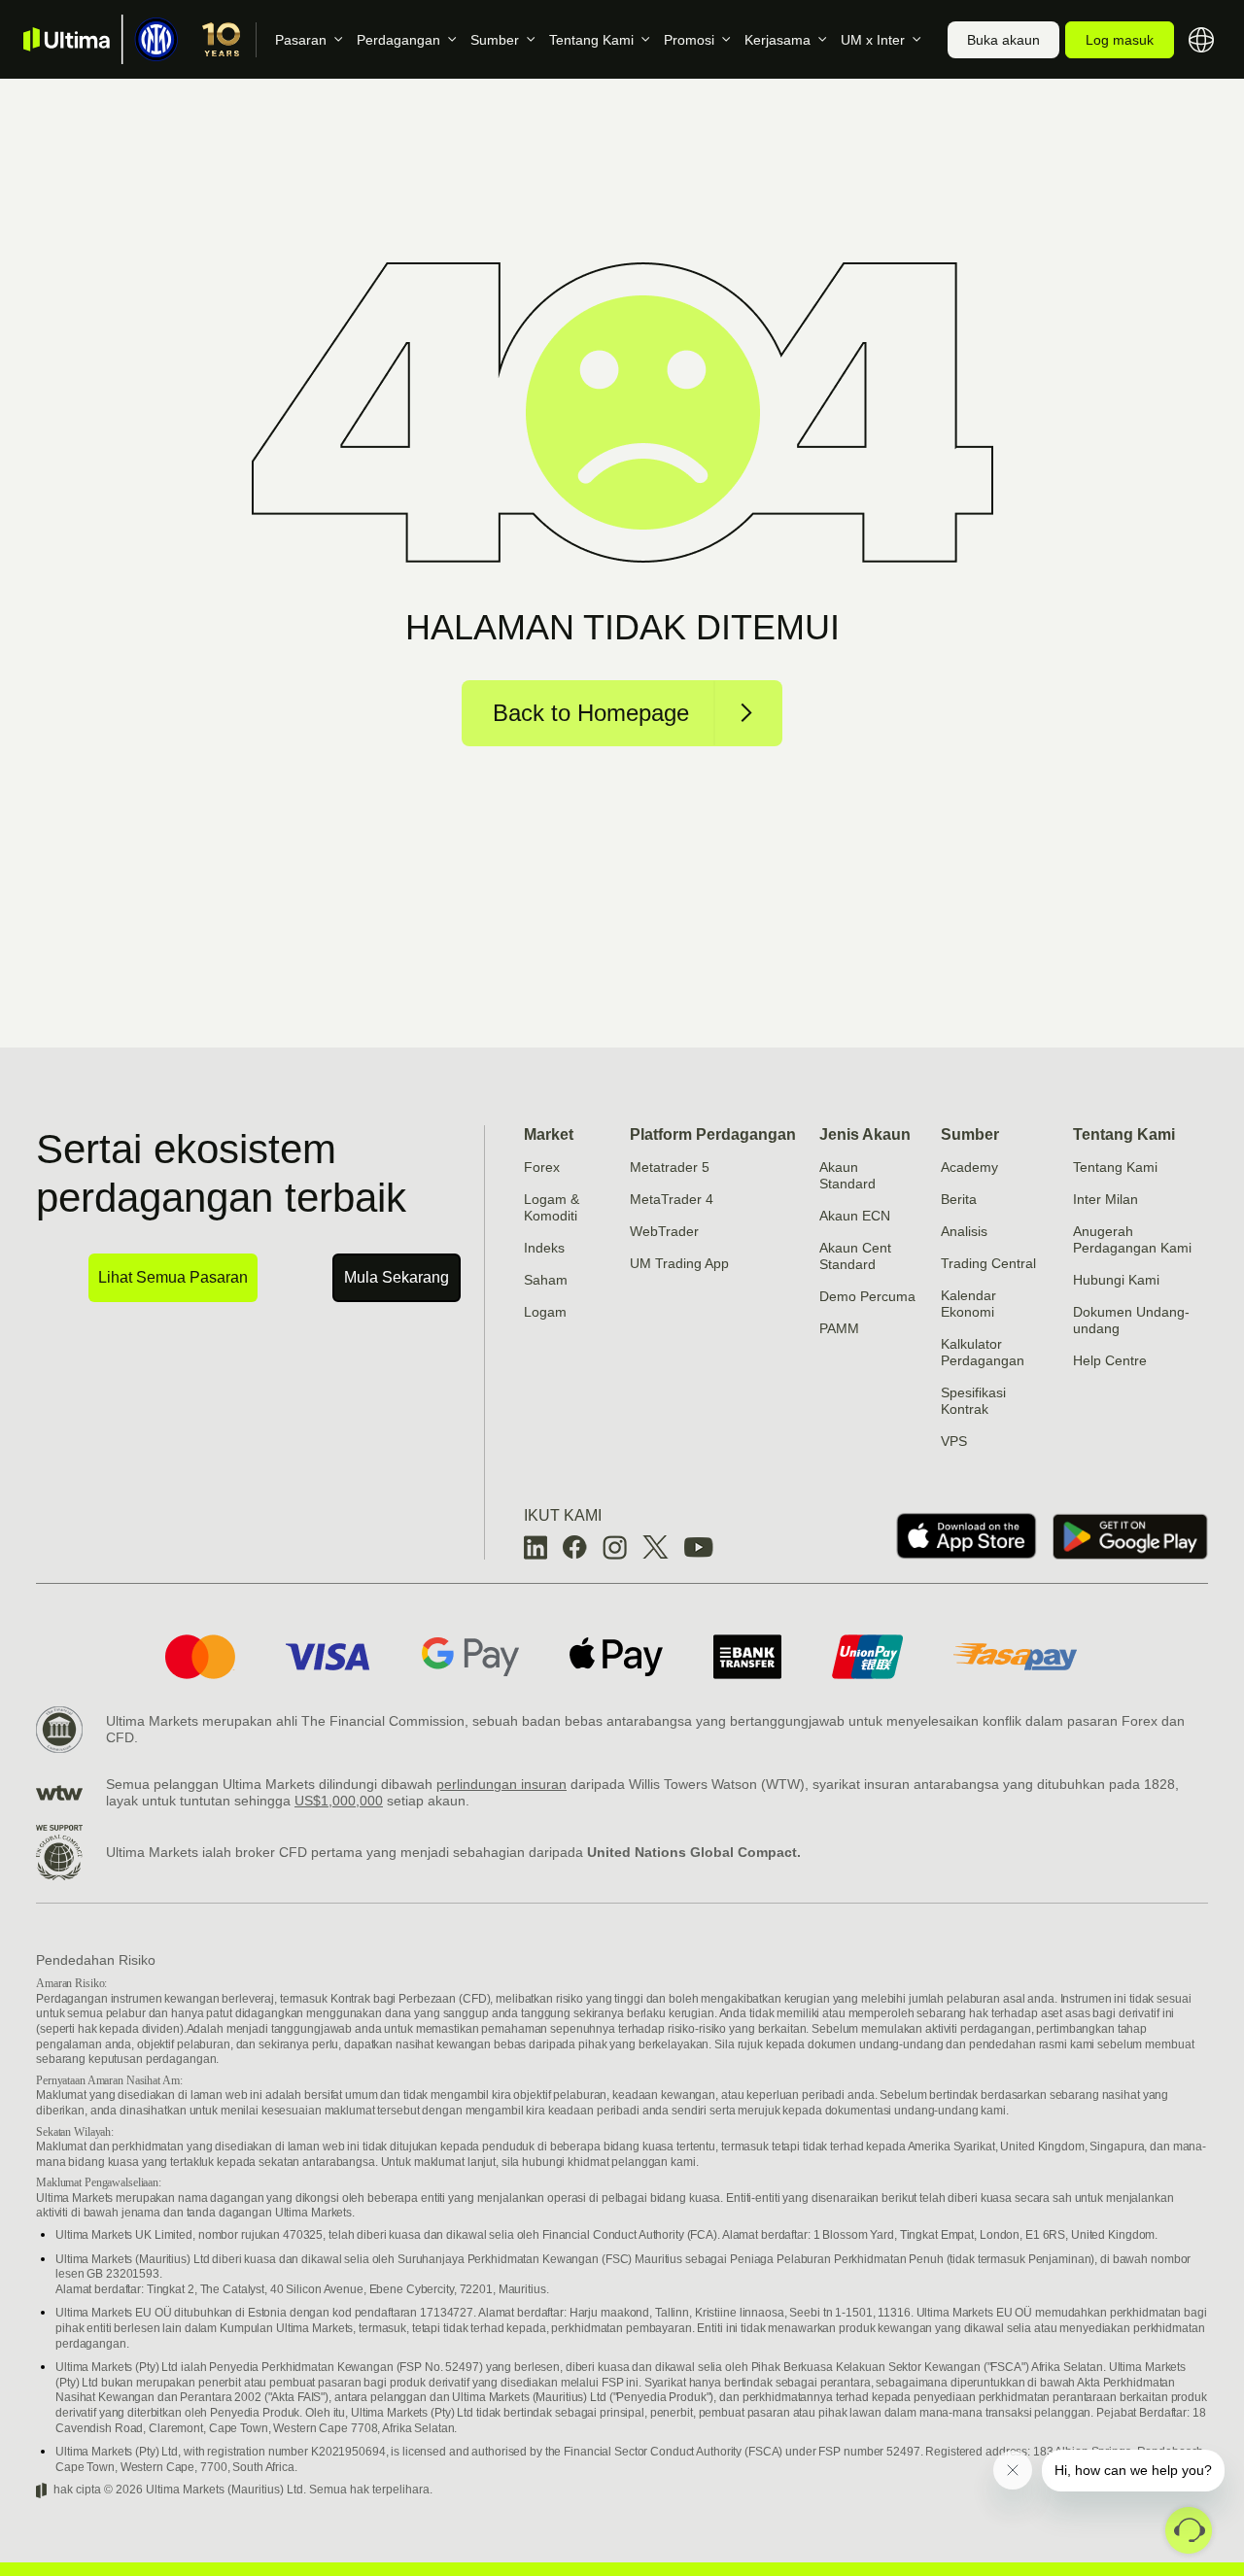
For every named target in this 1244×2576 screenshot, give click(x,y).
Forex (542, 1167)
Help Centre (1110, 1360)
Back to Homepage (591, 713)
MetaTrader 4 (672, 1199)
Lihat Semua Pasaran (173, 1277)
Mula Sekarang (397, 1277)
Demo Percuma (867, 1296)
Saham (546, 1280)
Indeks (544, 1248)
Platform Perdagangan (713, 1134)
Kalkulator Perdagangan (983, 1352)
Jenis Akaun (865, 1134)
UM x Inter (873, 40)
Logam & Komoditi (552, 1207)
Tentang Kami (591, 40)
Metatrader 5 (670, 1167)
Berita (959, 1199)
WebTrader (664, 1231)
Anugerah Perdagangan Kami (1132, 1239)
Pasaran (301, 40)
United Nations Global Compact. (694, 1852)
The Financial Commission (383, 1721)
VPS (954, 1441)
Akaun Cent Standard (855, 1256)
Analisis (964, 1231)
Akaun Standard (847, 1175)
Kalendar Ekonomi (968, 1304)
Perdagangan (398, 40)
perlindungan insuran (501, 1784)
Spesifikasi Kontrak (973, 1401)
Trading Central (988, 1263)
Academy (969, 1167)
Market (549, 1134)
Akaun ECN (855, 1216)
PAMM (839, 1328)
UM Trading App (679, 1263)
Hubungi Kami (1116, 1280)
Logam (545, 1312)
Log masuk (1120, 40)
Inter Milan (1106, 1199)
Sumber (495, 40)
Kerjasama (777, 40)
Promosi (689, 40)
